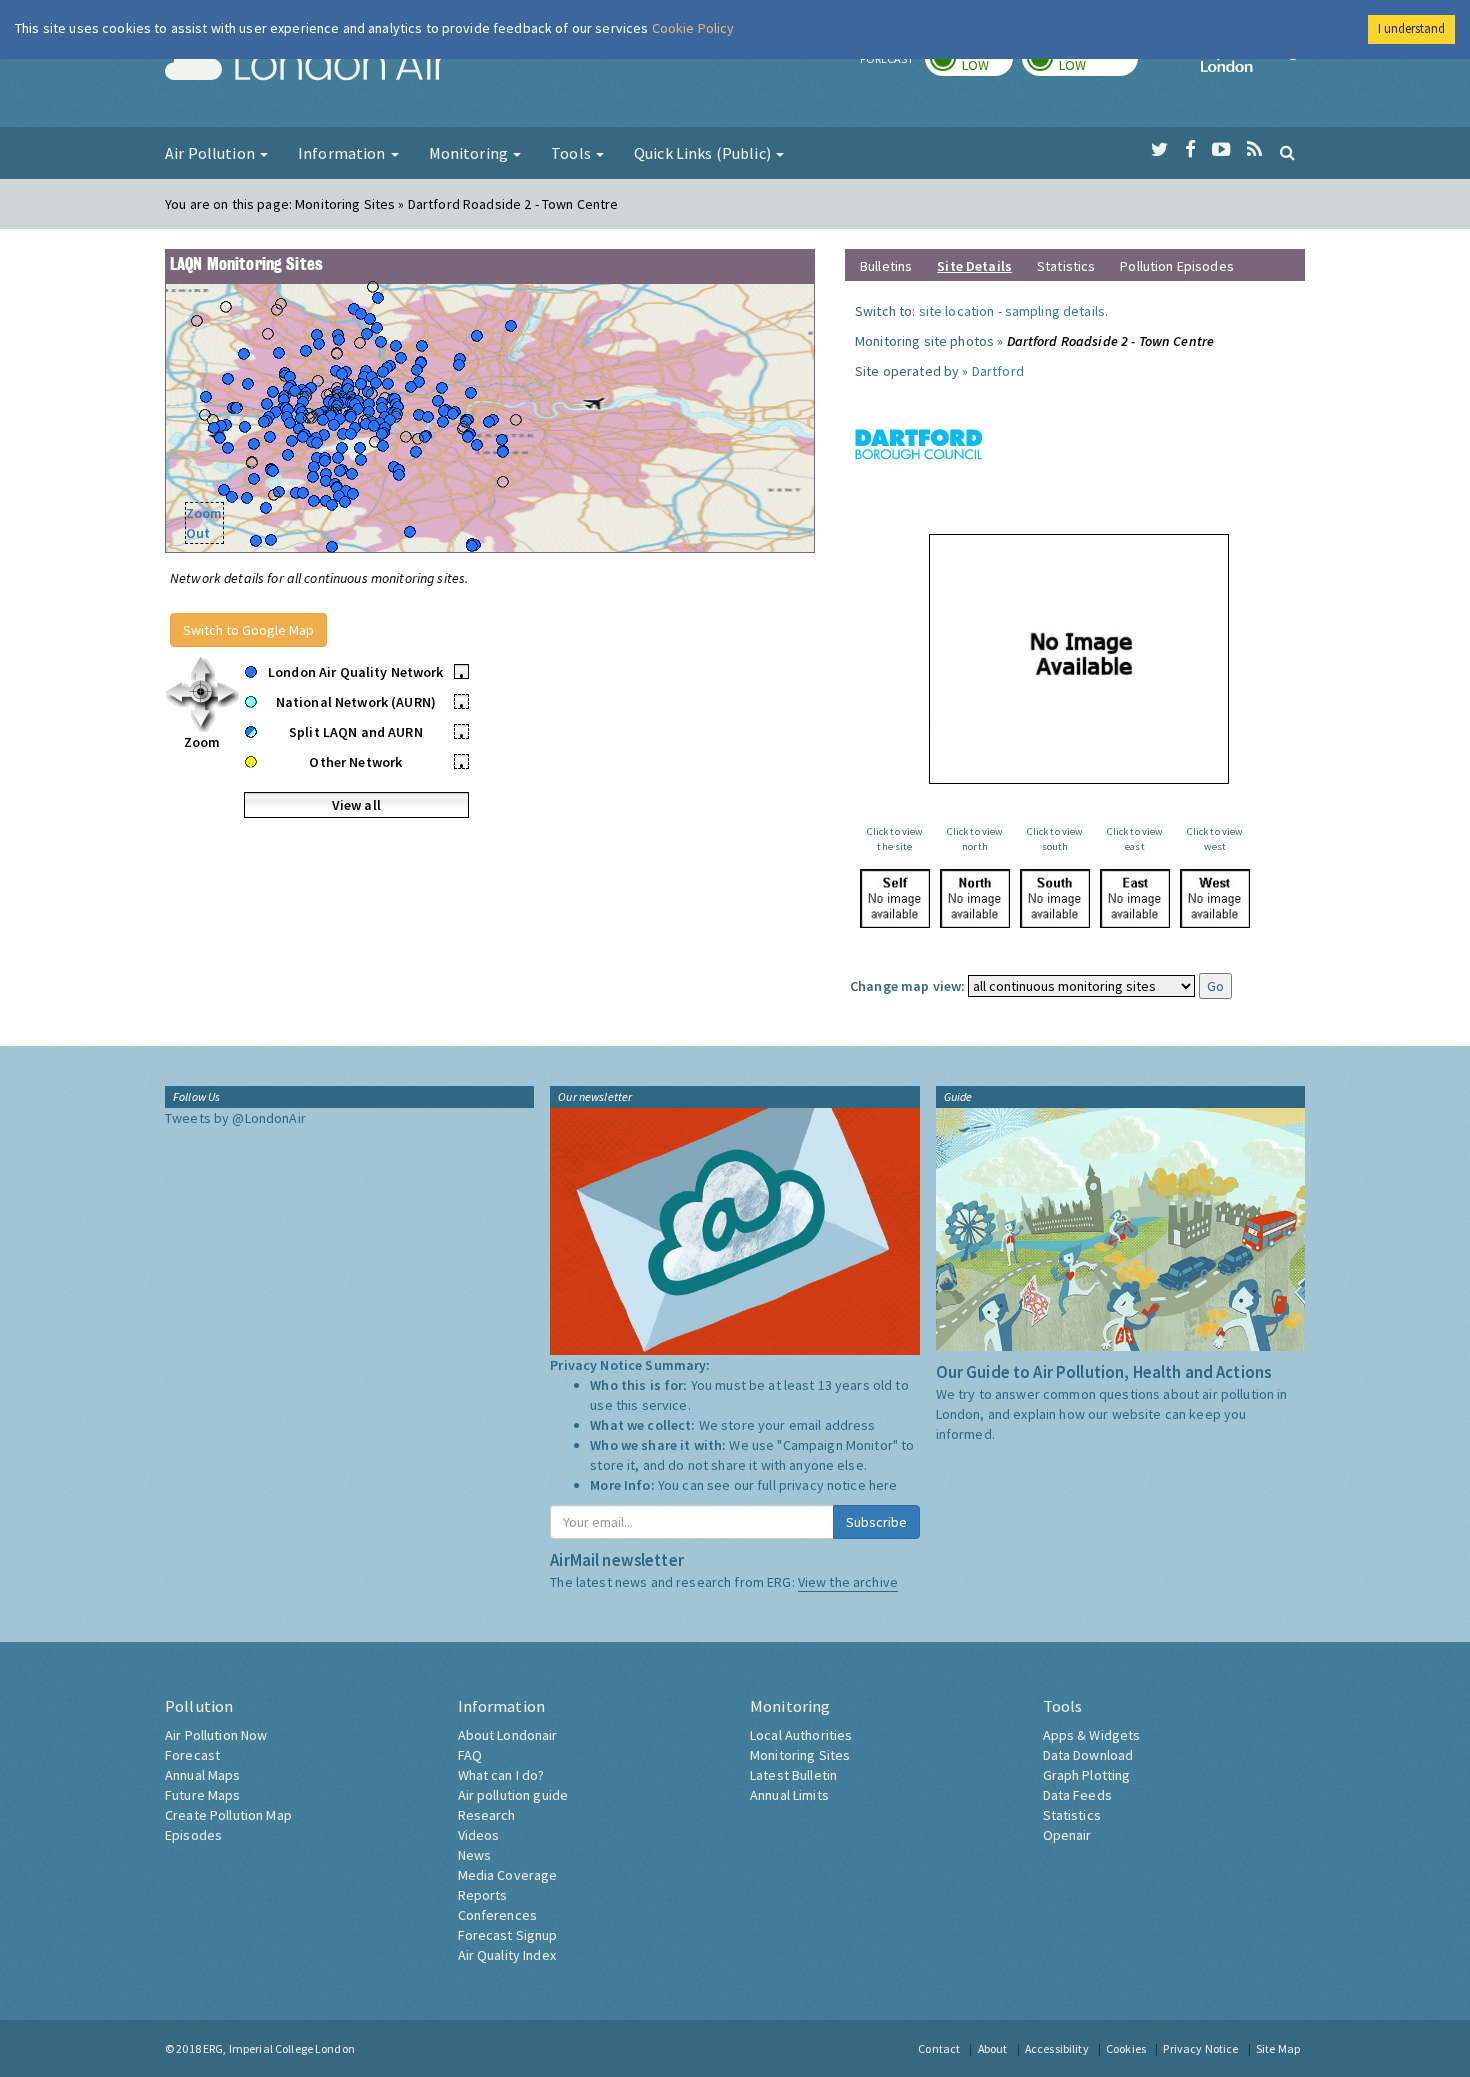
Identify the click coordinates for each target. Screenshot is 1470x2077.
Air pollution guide (513, 1795)
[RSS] (1254, 150)
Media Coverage (508, 1875)
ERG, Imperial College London (279, 2048)
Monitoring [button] (470, 153)
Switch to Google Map (248, 630)
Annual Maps (203, 1775)
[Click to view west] (1215, 898)
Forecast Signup (508, 1935)
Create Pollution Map (228, 1815)
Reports (483, 1895)
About (993, 2048)
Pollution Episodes (1177, 266)
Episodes (193, 1835)
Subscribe (876, 1522)
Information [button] (343, 153)
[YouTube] (1221, 150)
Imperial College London (1253, 66)
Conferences (498, 1915)
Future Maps (203, 1795)
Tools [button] (572, 153)
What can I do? (501, 1775)
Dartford (998, 371)
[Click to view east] (1135, 898)
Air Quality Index (507, 1955)
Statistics (1066, 266)
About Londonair (508, 1735)
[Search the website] (1287, 152)
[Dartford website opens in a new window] (919, 443)
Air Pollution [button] (211, 153)
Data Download (1088, 1755)
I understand (1411, 28)
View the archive (848, 1582)
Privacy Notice (1200, 2048)
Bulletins (886, 266)
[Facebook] (1190, 150)
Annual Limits (789, 1795)
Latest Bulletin (793, 1775)
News (475, 1855)
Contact (939, 2048)
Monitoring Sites (800, 1755)
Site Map (1278, 2048)
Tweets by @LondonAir (235, 1118)
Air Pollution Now (216, 1735)
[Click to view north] (975, 898)
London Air (306, 66)
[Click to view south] (1055, 898)
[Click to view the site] (895, 898)
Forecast (192, 1755)
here (883, 1485)
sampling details (1055, 311)
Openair (1067, 1835)
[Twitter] (1159, 150)
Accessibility (1057, 2048)
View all (356, 805)
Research (487, 1815)
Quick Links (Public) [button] (704, 153)
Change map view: (907, 986)
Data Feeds (1077, 1795)
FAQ (470, 1755)
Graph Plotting (1087, 1775)
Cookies (1126, 2048)
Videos (479, 1835)
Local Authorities (801, 1735)
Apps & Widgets (1092, 1735)
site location (957, 311)
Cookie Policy (693, 28)
